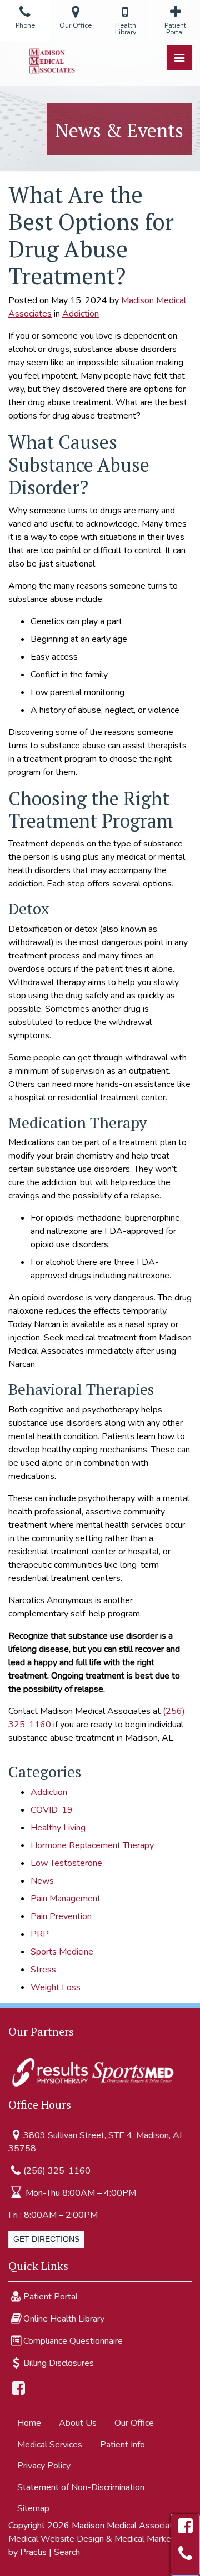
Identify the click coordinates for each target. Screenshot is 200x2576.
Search (67, 2552)
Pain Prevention (61, 1916)
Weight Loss (56, 1987)
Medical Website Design (56, 2539)
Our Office (134, 2423)
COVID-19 (52, 1810)
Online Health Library (64, 2319)
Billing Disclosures (59, 2363)
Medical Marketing (150, 2539)
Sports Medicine (62, 1952)
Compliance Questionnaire (73, 2341)
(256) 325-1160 (57, 2171)
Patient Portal (51, 2297)
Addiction (81, 314)
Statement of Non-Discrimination (81, 2487)
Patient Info (122, 2445)
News (42, 1881)
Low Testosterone (66, 1863)
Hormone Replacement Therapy (92, 1845)
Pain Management (66, 1899)
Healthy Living (58, 1828)
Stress (43, 1970)
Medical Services (50, 2445)
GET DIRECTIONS (46, 2239)
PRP (40, 1934)
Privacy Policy (44, 2466)
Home (29, 2423)
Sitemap (33, 2508)
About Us (78, 2423)
